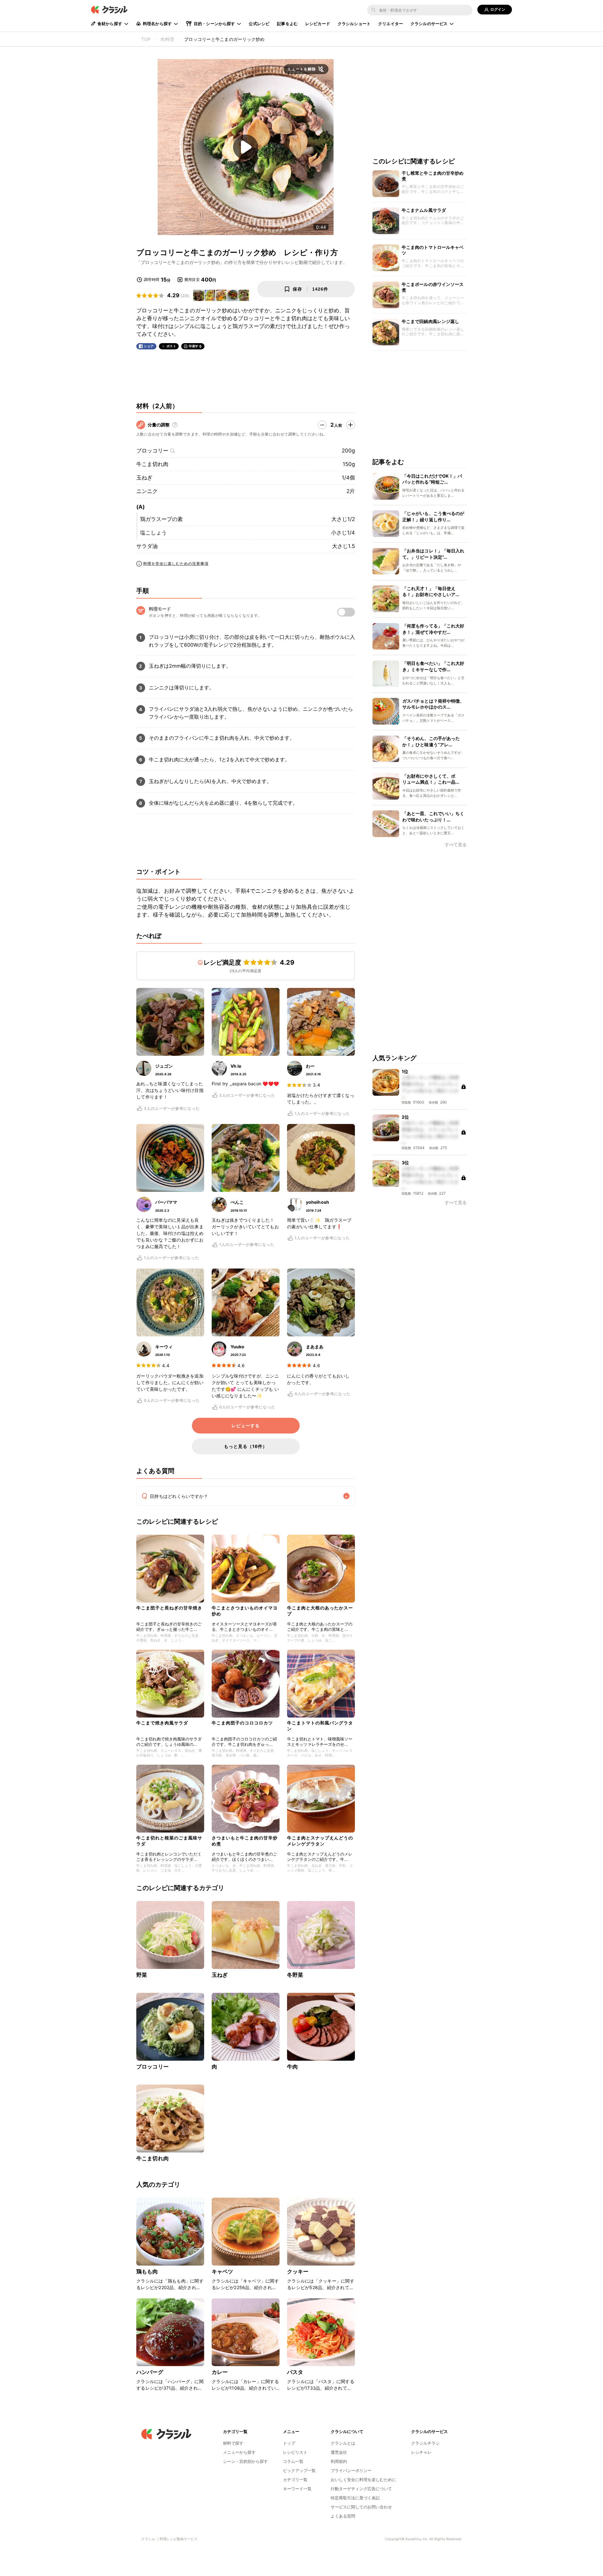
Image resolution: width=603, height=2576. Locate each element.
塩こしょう (153, 533)
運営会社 (339, 2452)
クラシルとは (343, 2443)
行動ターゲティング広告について (361, 2489)
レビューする (246, 1426)
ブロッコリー (152, 451)
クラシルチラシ (425, 2443)
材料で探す (233, 2443)
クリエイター (391, 24)
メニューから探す (239, 2452)
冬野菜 (295, 1975)
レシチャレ (421, 2452)
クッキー (298, 2272)
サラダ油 (147, 546)
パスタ (295, 2372)
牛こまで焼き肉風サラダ (162, 1723)
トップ (289, 2443)
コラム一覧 (293, 2461)
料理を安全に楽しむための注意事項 (176, 564)
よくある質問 (343, 2516)
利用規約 (339, 2461)
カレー (220, 2372)
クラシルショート (354, 24)
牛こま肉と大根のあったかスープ (320, 1611)
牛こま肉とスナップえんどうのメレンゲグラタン (320, 1841)
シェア (149, 346)
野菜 (142, 1975)
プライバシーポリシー (351, 2470)
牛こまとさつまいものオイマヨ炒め (245, 1611)
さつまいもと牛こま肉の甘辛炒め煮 (245, 1841)
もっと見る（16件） (246, 1446)
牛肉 (292, 2067)
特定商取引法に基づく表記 (355, 2498)
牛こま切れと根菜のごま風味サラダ (169, 1841)
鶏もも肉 (147, 2272)
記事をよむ (287, 24)
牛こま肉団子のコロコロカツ (242, 1723)
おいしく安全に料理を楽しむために (363, 2480)
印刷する (195, 346)
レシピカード (318, 24)
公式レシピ (259, 24)
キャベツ (223, 2272)
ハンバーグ (150, 2372)
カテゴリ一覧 (295, 2480)
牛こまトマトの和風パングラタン (320, 1726)
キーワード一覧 (297, 2489)
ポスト (171, 346)
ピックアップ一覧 (299, 2470)
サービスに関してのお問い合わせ (361, 2507)
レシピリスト (295, 2452)
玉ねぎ (144, 478)
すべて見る (456, 845)
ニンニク (147, 491)
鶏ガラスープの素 (161, 519)
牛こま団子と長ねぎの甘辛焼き (169, 1608)
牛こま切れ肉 (152, 464)
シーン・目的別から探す (245, 2461)
